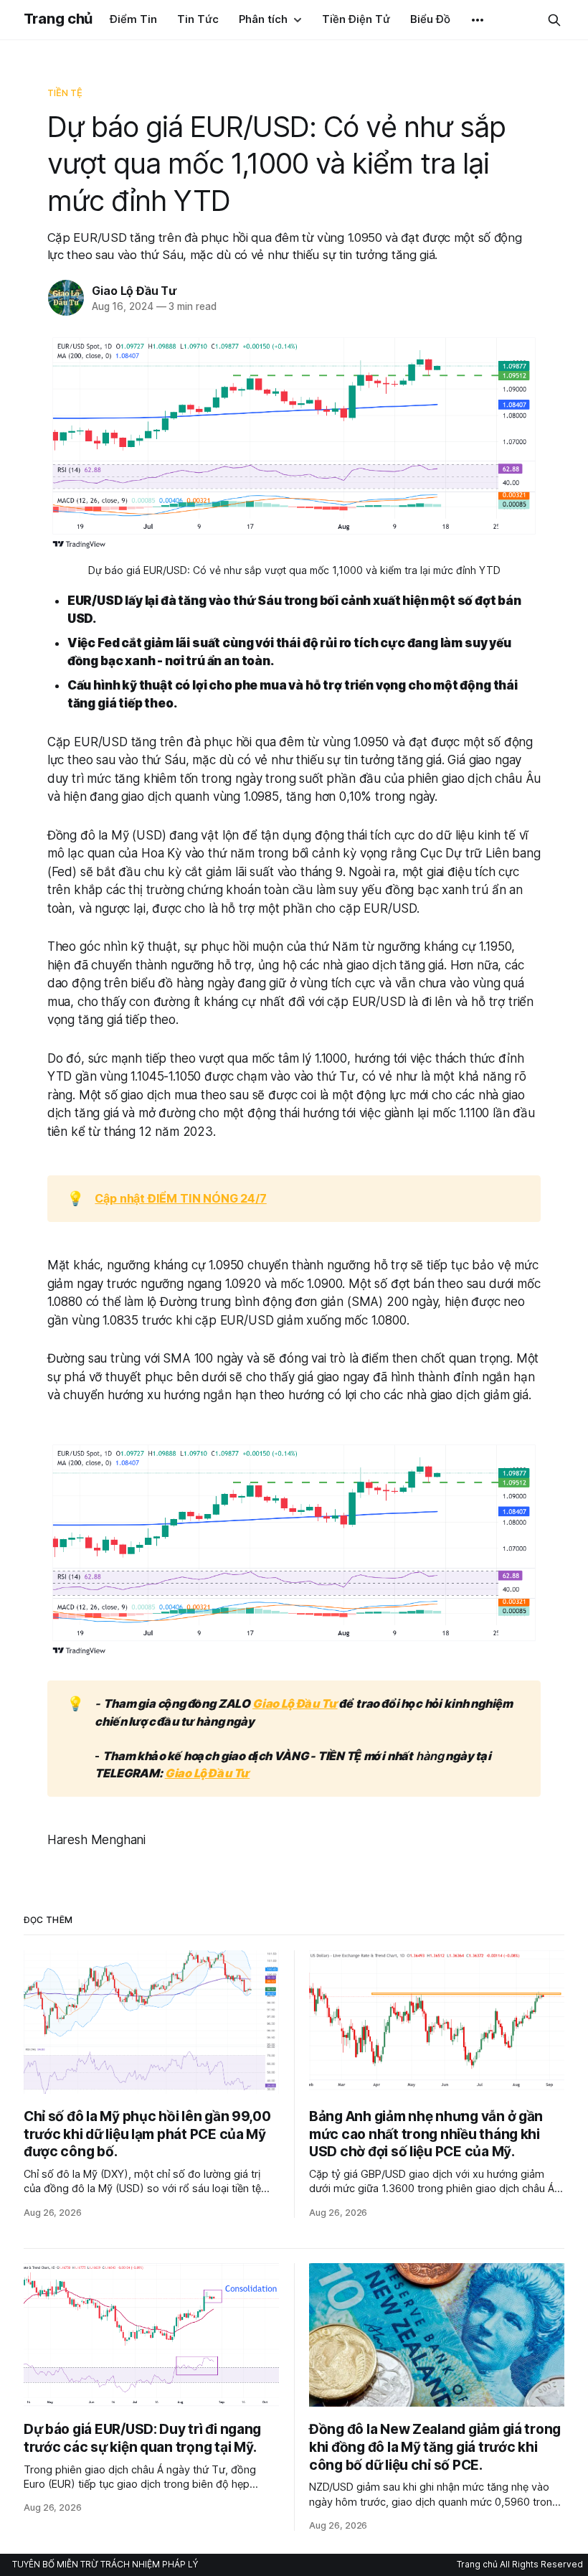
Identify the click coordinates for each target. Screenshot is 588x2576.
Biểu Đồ (430, 19)
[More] (478, 20)
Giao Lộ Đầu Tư (134, 291)
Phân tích (263, 19)
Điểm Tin (133, 19)
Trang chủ (58, 19)
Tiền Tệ (65, 93)
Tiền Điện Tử (356, 19)
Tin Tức (198, 19)
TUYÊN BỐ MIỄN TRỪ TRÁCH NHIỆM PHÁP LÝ (105, 2564)
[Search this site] (554, 20)
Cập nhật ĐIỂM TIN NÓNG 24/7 (180, 1198)
